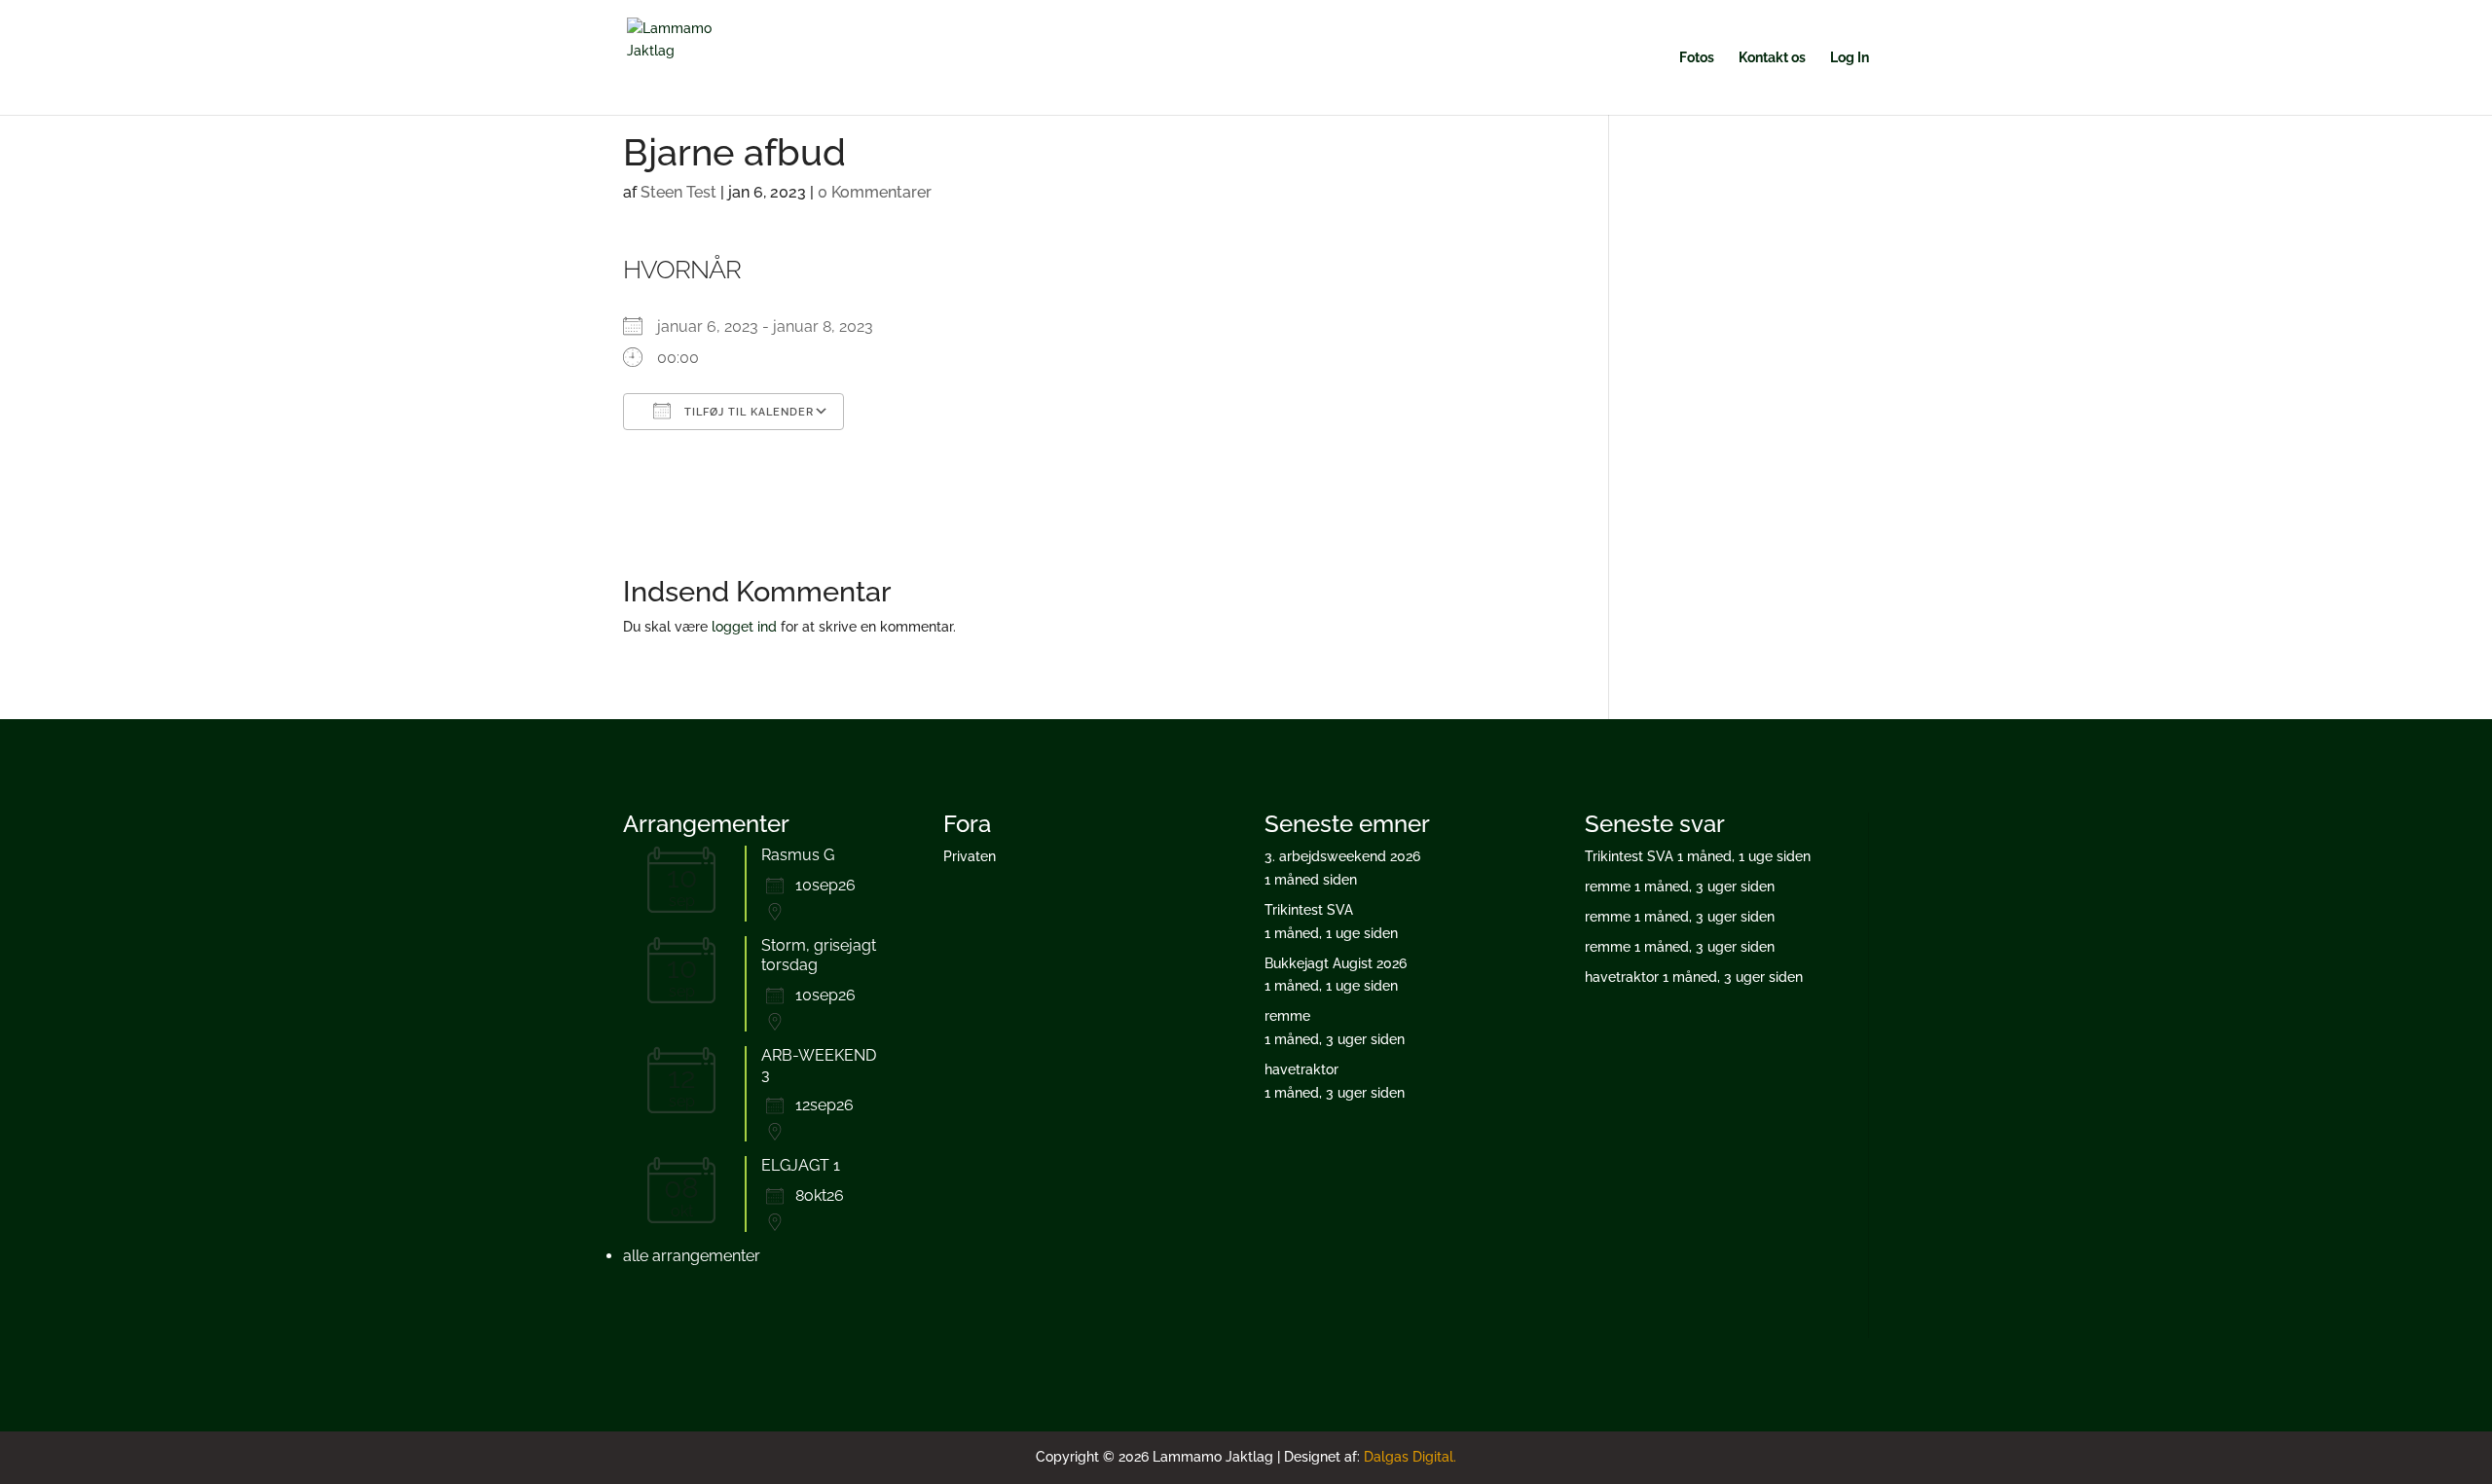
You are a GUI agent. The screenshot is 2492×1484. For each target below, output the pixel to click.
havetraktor (1301, 1069)
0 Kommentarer (875, 192)
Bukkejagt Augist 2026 (1336, 963)
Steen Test (678, 192)
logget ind (744, 627)
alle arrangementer (692, 1256)
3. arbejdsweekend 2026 (1342, 856)
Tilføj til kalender (747, 412)
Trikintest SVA (1309, 910)
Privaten (970, 856)
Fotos (1697, 58)
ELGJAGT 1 (801, 1165)
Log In (1850, 58)
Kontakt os (1772, 58)
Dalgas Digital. (1410, 1457)
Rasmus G (798, 855)
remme (1287, 1016)
